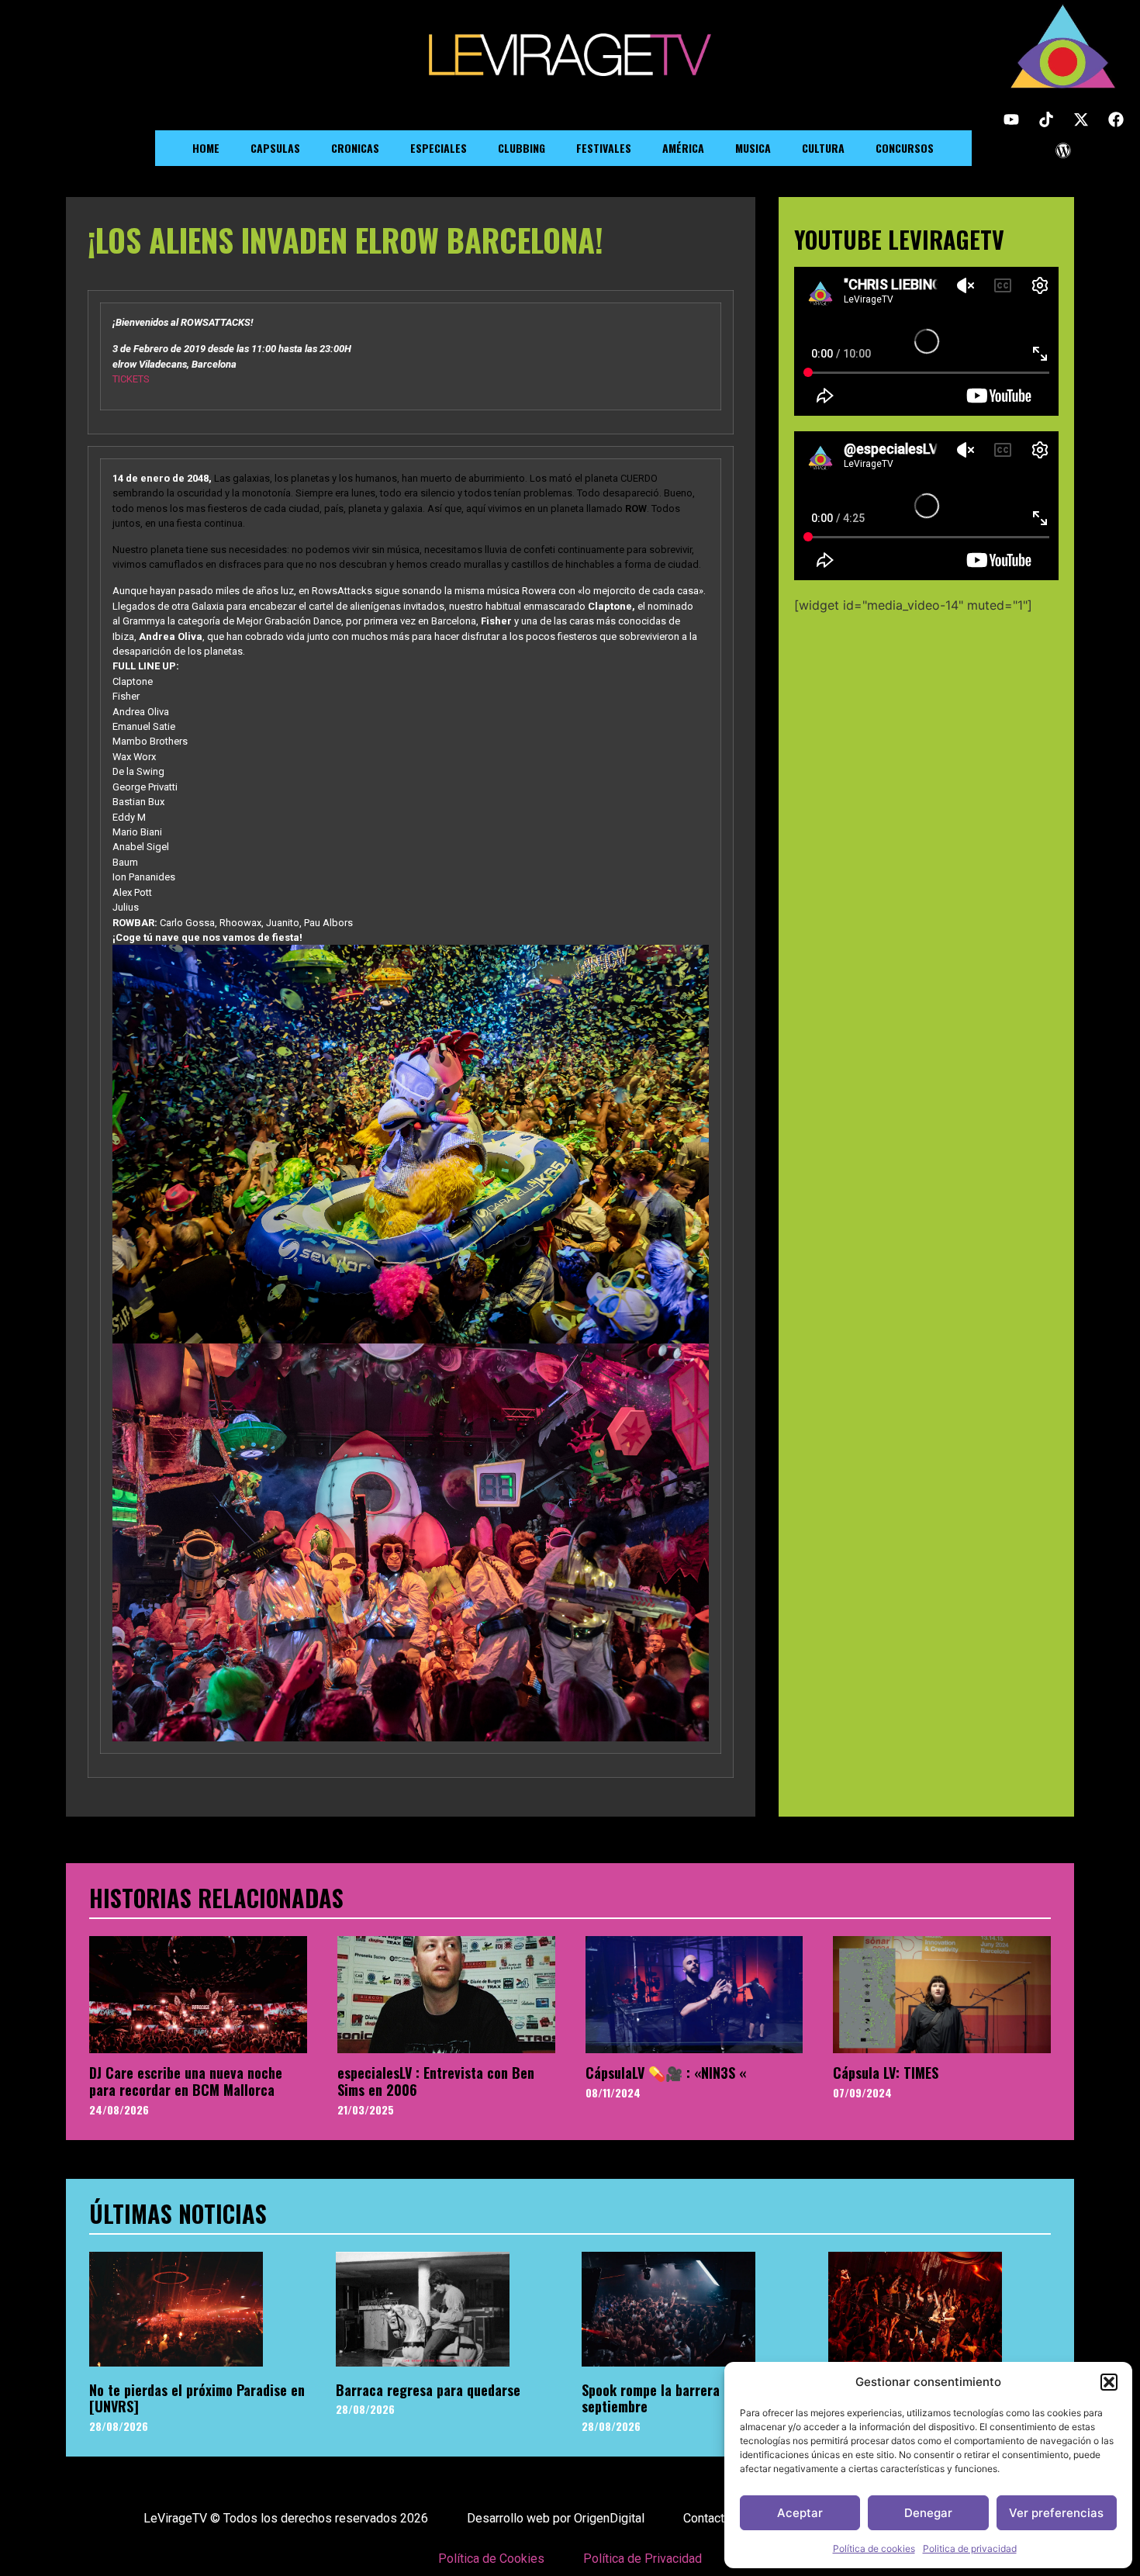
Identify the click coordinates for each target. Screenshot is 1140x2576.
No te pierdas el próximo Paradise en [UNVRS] (197, 2398)
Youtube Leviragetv (899, 239)
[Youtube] (1011, 119)
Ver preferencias (1056, 2513)
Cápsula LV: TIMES (886, 2073)
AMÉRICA (683, 148)
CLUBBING (522, 148)
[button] (1109, 2382)
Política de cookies (874, 2548)
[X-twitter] (1081, 119)
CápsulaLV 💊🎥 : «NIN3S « (666, 2073)
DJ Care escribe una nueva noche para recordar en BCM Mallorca (186, 2081)
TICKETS (132, 379)
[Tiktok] (1046, 119)
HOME (206, 148)
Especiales (439, 148)
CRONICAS (355, 148)
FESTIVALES (604, 148)
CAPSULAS (275, 148)
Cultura (823, 148)
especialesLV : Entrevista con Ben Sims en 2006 (436, 2081)
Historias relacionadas (216, 1898)
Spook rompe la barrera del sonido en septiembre (691, 2398)
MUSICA (753, 148)
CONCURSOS (905, 148)
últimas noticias (178, 2213)
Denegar (928, 2513)
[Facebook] (1116, 119)
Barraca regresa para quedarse (428, 2390)
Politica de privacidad (970, 2548)
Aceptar (800, 2513)
